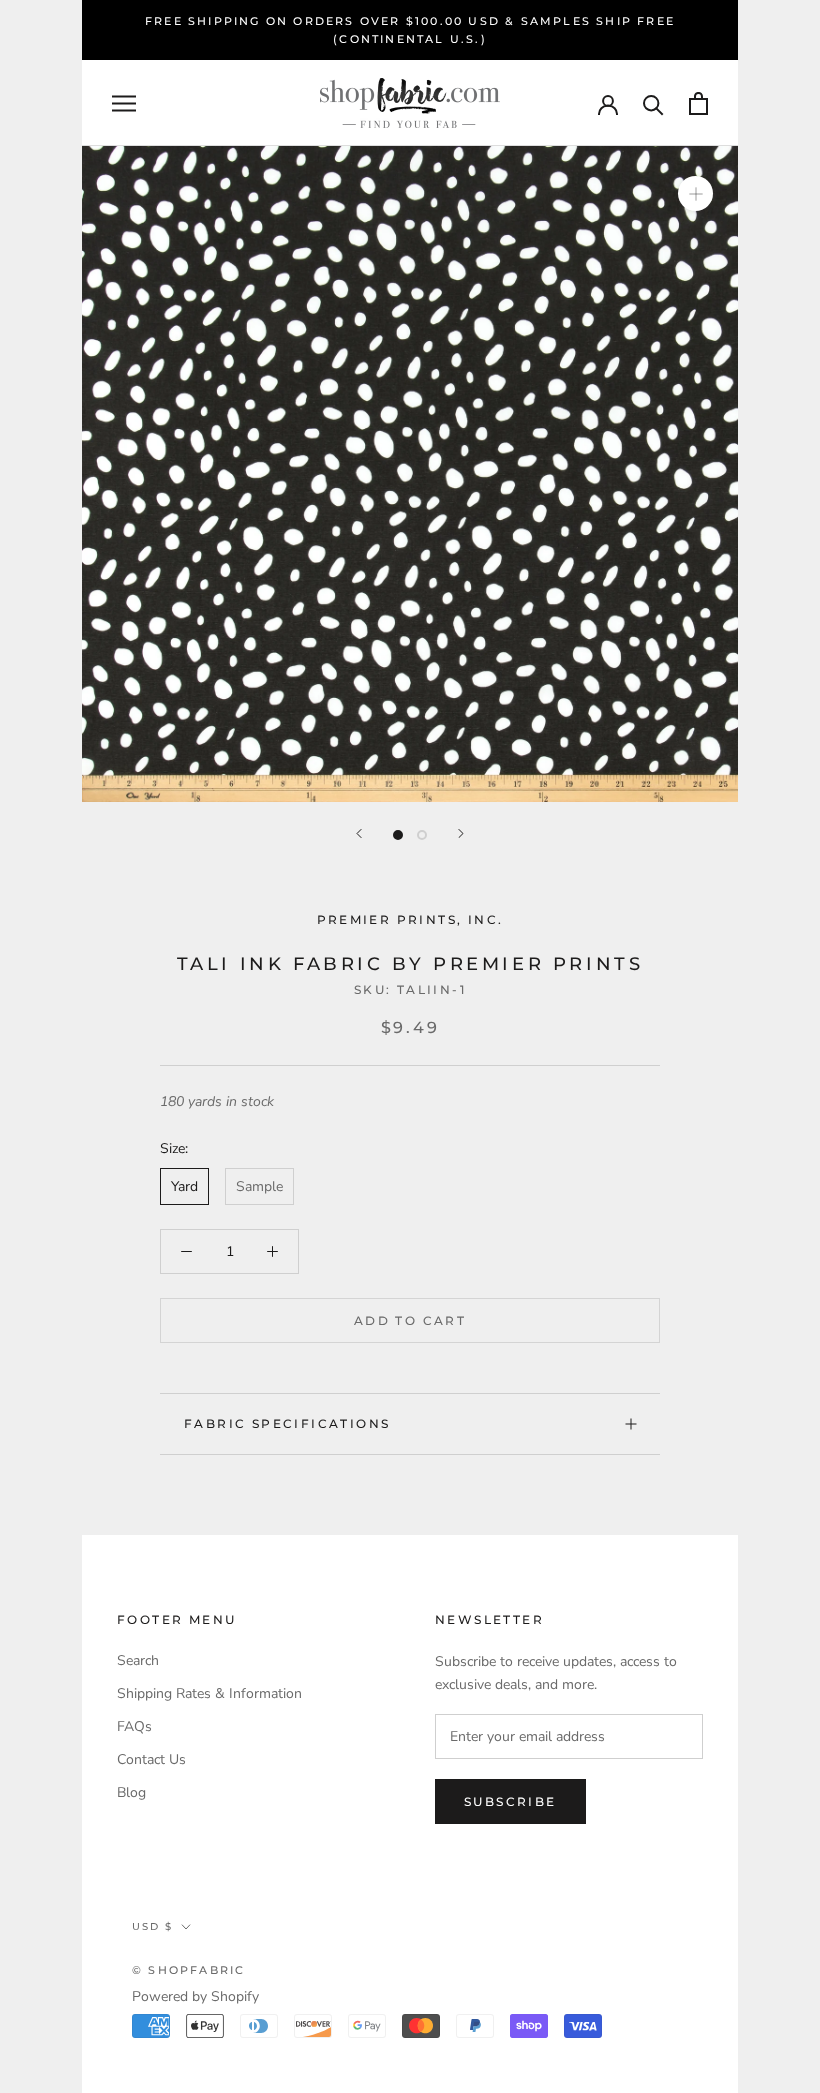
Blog (131, 1792)
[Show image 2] (422, 835)
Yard (184, 1186)
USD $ (152, 1926)
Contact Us (151, 1759)
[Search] (653, 103)
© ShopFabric (188, 1970)
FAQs (134, 1726)
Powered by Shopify (195, 1996)
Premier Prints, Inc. (410, 919)
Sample (259, 1186)
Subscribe (510, 1801)
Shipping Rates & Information (209, 1693)
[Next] (461, 833)
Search (138, 1660)
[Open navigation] (124, 103)
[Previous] (359, 833)
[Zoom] (695, 193)
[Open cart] (698, 103)
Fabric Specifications (287, 1423)
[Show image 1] (398, 835)
